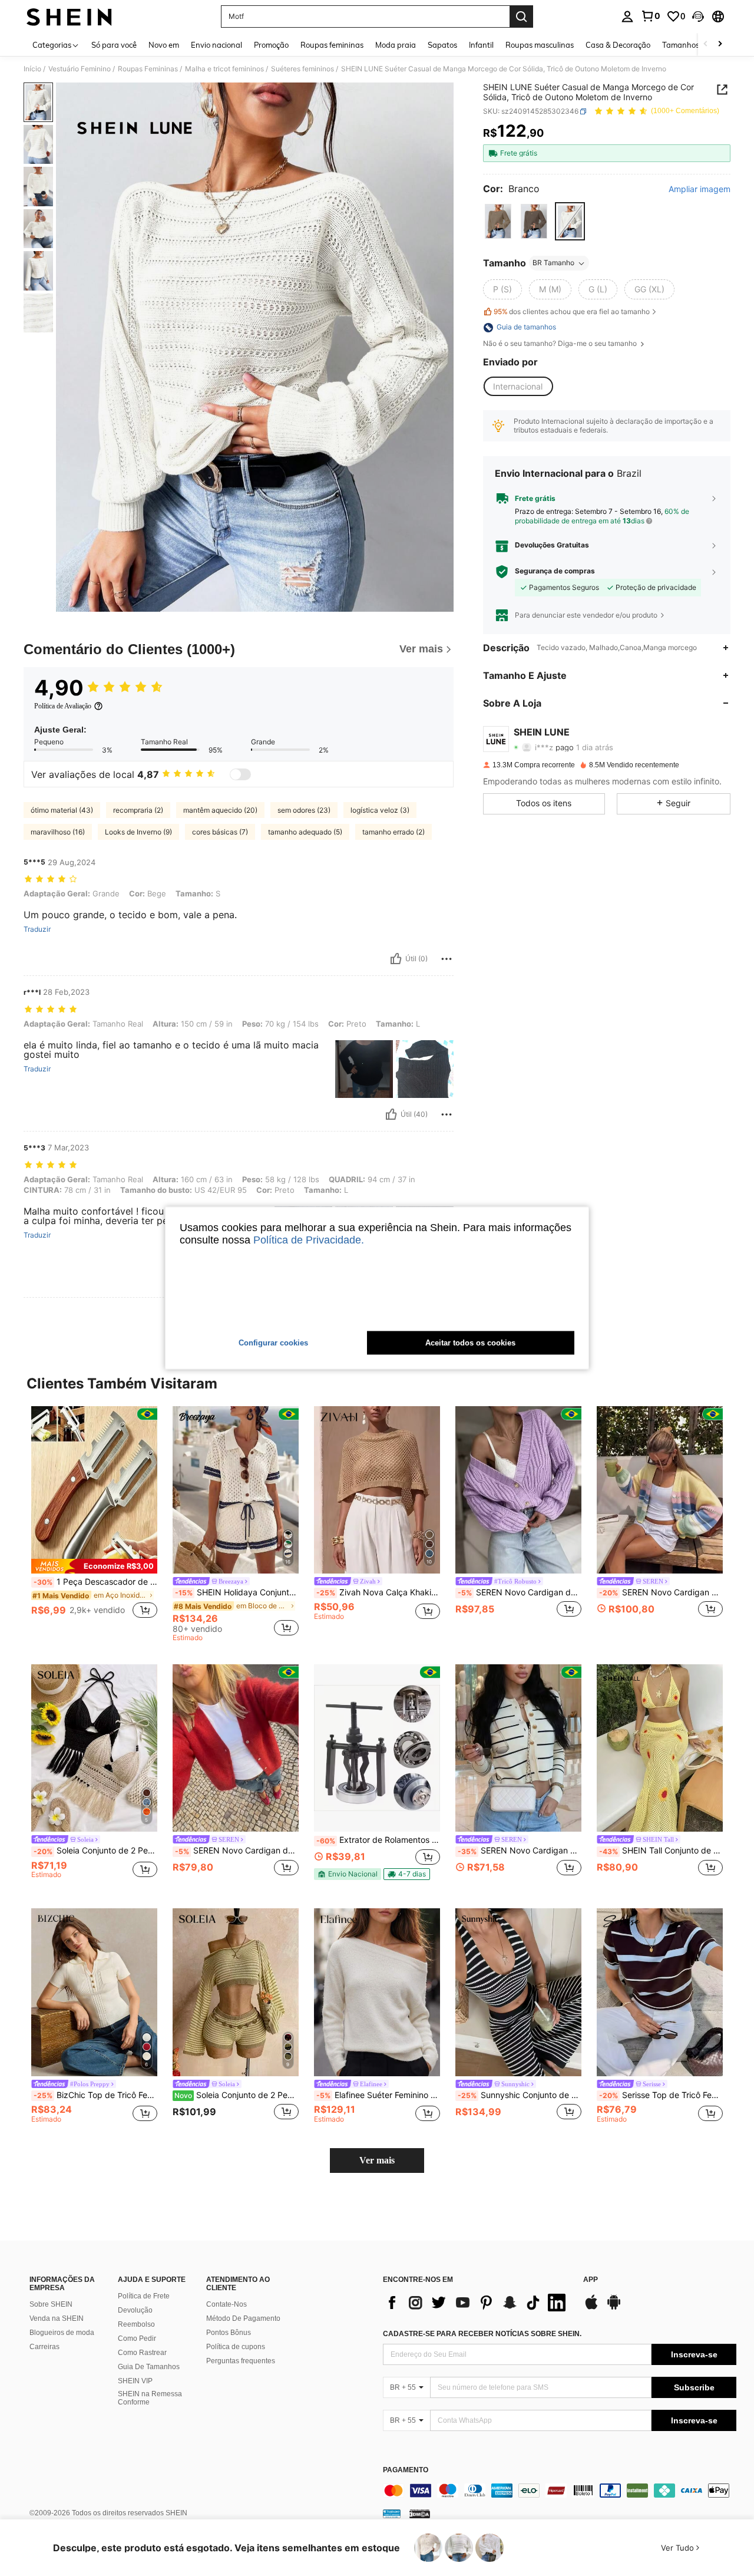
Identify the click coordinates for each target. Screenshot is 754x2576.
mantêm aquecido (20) (220, 810)
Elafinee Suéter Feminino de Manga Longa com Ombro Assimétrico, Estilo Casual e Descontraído (378, 2095)
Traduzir (37, 929)
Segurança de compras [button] (555, 571)
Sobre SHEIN (51, 2304)
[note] (94, 1566)
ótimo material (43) (62, 810)
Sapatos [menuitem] (442, 45)
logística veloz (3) (380, 810)
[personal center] (627, 17)
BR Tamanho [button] (553, 263)
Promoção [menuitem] (271, 45)
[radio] (498, 221)
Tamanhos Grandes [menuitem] (697, 45)
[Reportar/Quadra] (447, 959)
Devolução (135, 2310)
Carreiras (44, 2347)
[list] (477, 2303)
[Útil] (396, 959)
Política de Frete (144, 2296)
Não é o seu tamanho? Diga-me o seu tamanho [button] (561, 344)
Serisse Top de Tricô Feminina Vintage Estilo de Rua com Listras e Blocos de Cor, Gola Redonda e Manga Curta (661, 2095)
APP (591, 2280)
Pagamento (406, 2470)
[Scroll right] (720, 44)
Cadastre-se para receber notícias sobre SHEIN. (482, 2334)
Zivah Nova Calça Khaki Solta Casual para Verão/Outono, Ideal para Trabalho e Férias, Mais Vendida (378, 1592)
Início (32, 69)
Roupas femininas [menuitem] (332, 45)
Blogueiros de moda (62, 2333)
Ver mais (377, 2160)
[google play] (614, 2308)
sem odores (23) (304, 810)
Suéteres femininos (302, 69)
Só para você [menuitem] (114, 45)
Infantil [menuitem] (481, 45)
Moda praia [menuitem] (396, 45)
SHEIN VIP (135, 2381)
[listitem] (94, 1519)
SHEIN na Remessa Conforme (150, 2398)
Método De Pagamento (243, 2318)
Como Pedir (137, 2338)
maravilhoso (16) (58, 832)
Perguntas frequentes (241, 2361)
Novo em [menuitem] (164, 45)
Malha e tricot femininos (224, 69)
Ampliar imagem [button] (700, 189)
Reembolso (136, 2324)
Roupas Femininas (148, 69)
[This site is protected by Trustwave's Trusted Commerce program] (392, 2514)
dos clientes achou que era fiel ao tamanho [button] (572, 311)
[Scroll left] (706, 44)
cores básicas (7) (220, 832)
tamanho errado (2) (393, 832)
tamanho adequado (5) (305, 832)
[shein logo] (69, 17)
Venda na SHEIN (57, 2318)
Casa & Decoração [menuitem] (618, 45)
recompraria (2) (138, 810)
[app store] (591, 2308)
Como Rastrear (142, 2353)
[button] (698, 17)
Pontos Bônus (229, 2333)
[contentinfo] (560, 2491)
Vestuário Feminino (80, 69)
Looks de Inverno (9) (138, 832)
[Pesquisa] (521, 17)
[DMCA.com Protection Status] (420, 2514)
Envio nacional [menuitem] (216, 45)
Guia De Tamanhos (149, 2367)
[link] (650, 16)
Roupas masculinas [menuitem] (540, 45)
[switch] (240, 774)
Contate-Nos (226, 2304)
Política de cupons (236, 2347)
